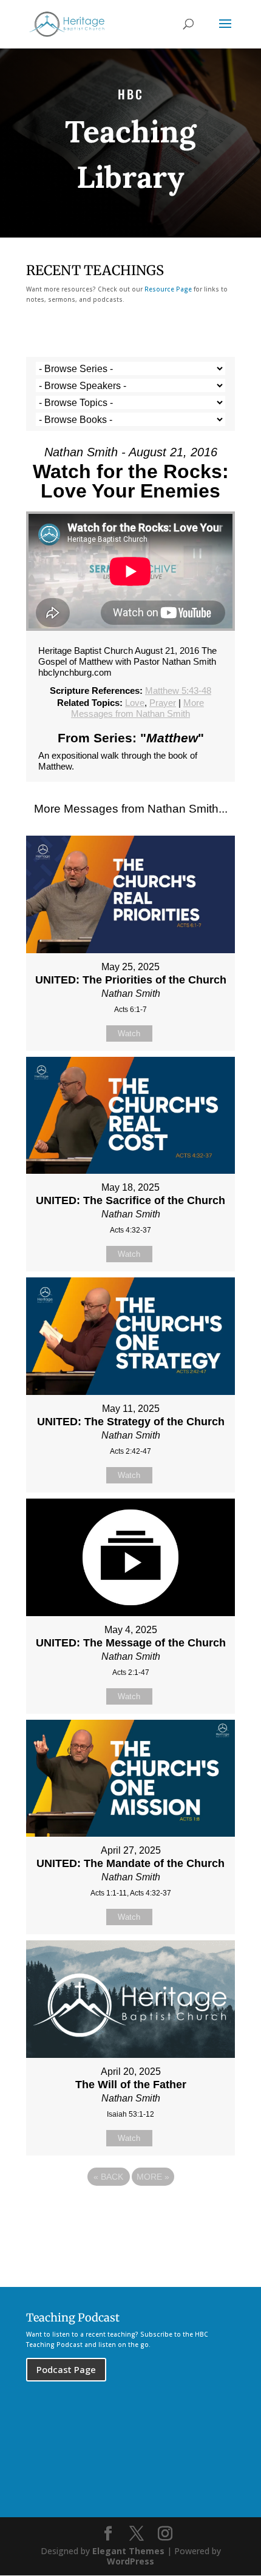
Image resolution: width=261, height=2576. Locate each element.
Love (135, 703)
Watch (129, 1033)
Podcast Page (66, 2369)
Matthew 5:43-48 (178, 691)
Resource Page (168, 289)
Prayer (163, 703)
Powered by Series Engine (130, 2210)
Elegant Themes (128, 2551)
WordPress (130, 2561)
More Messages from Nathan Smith (137, 708)
